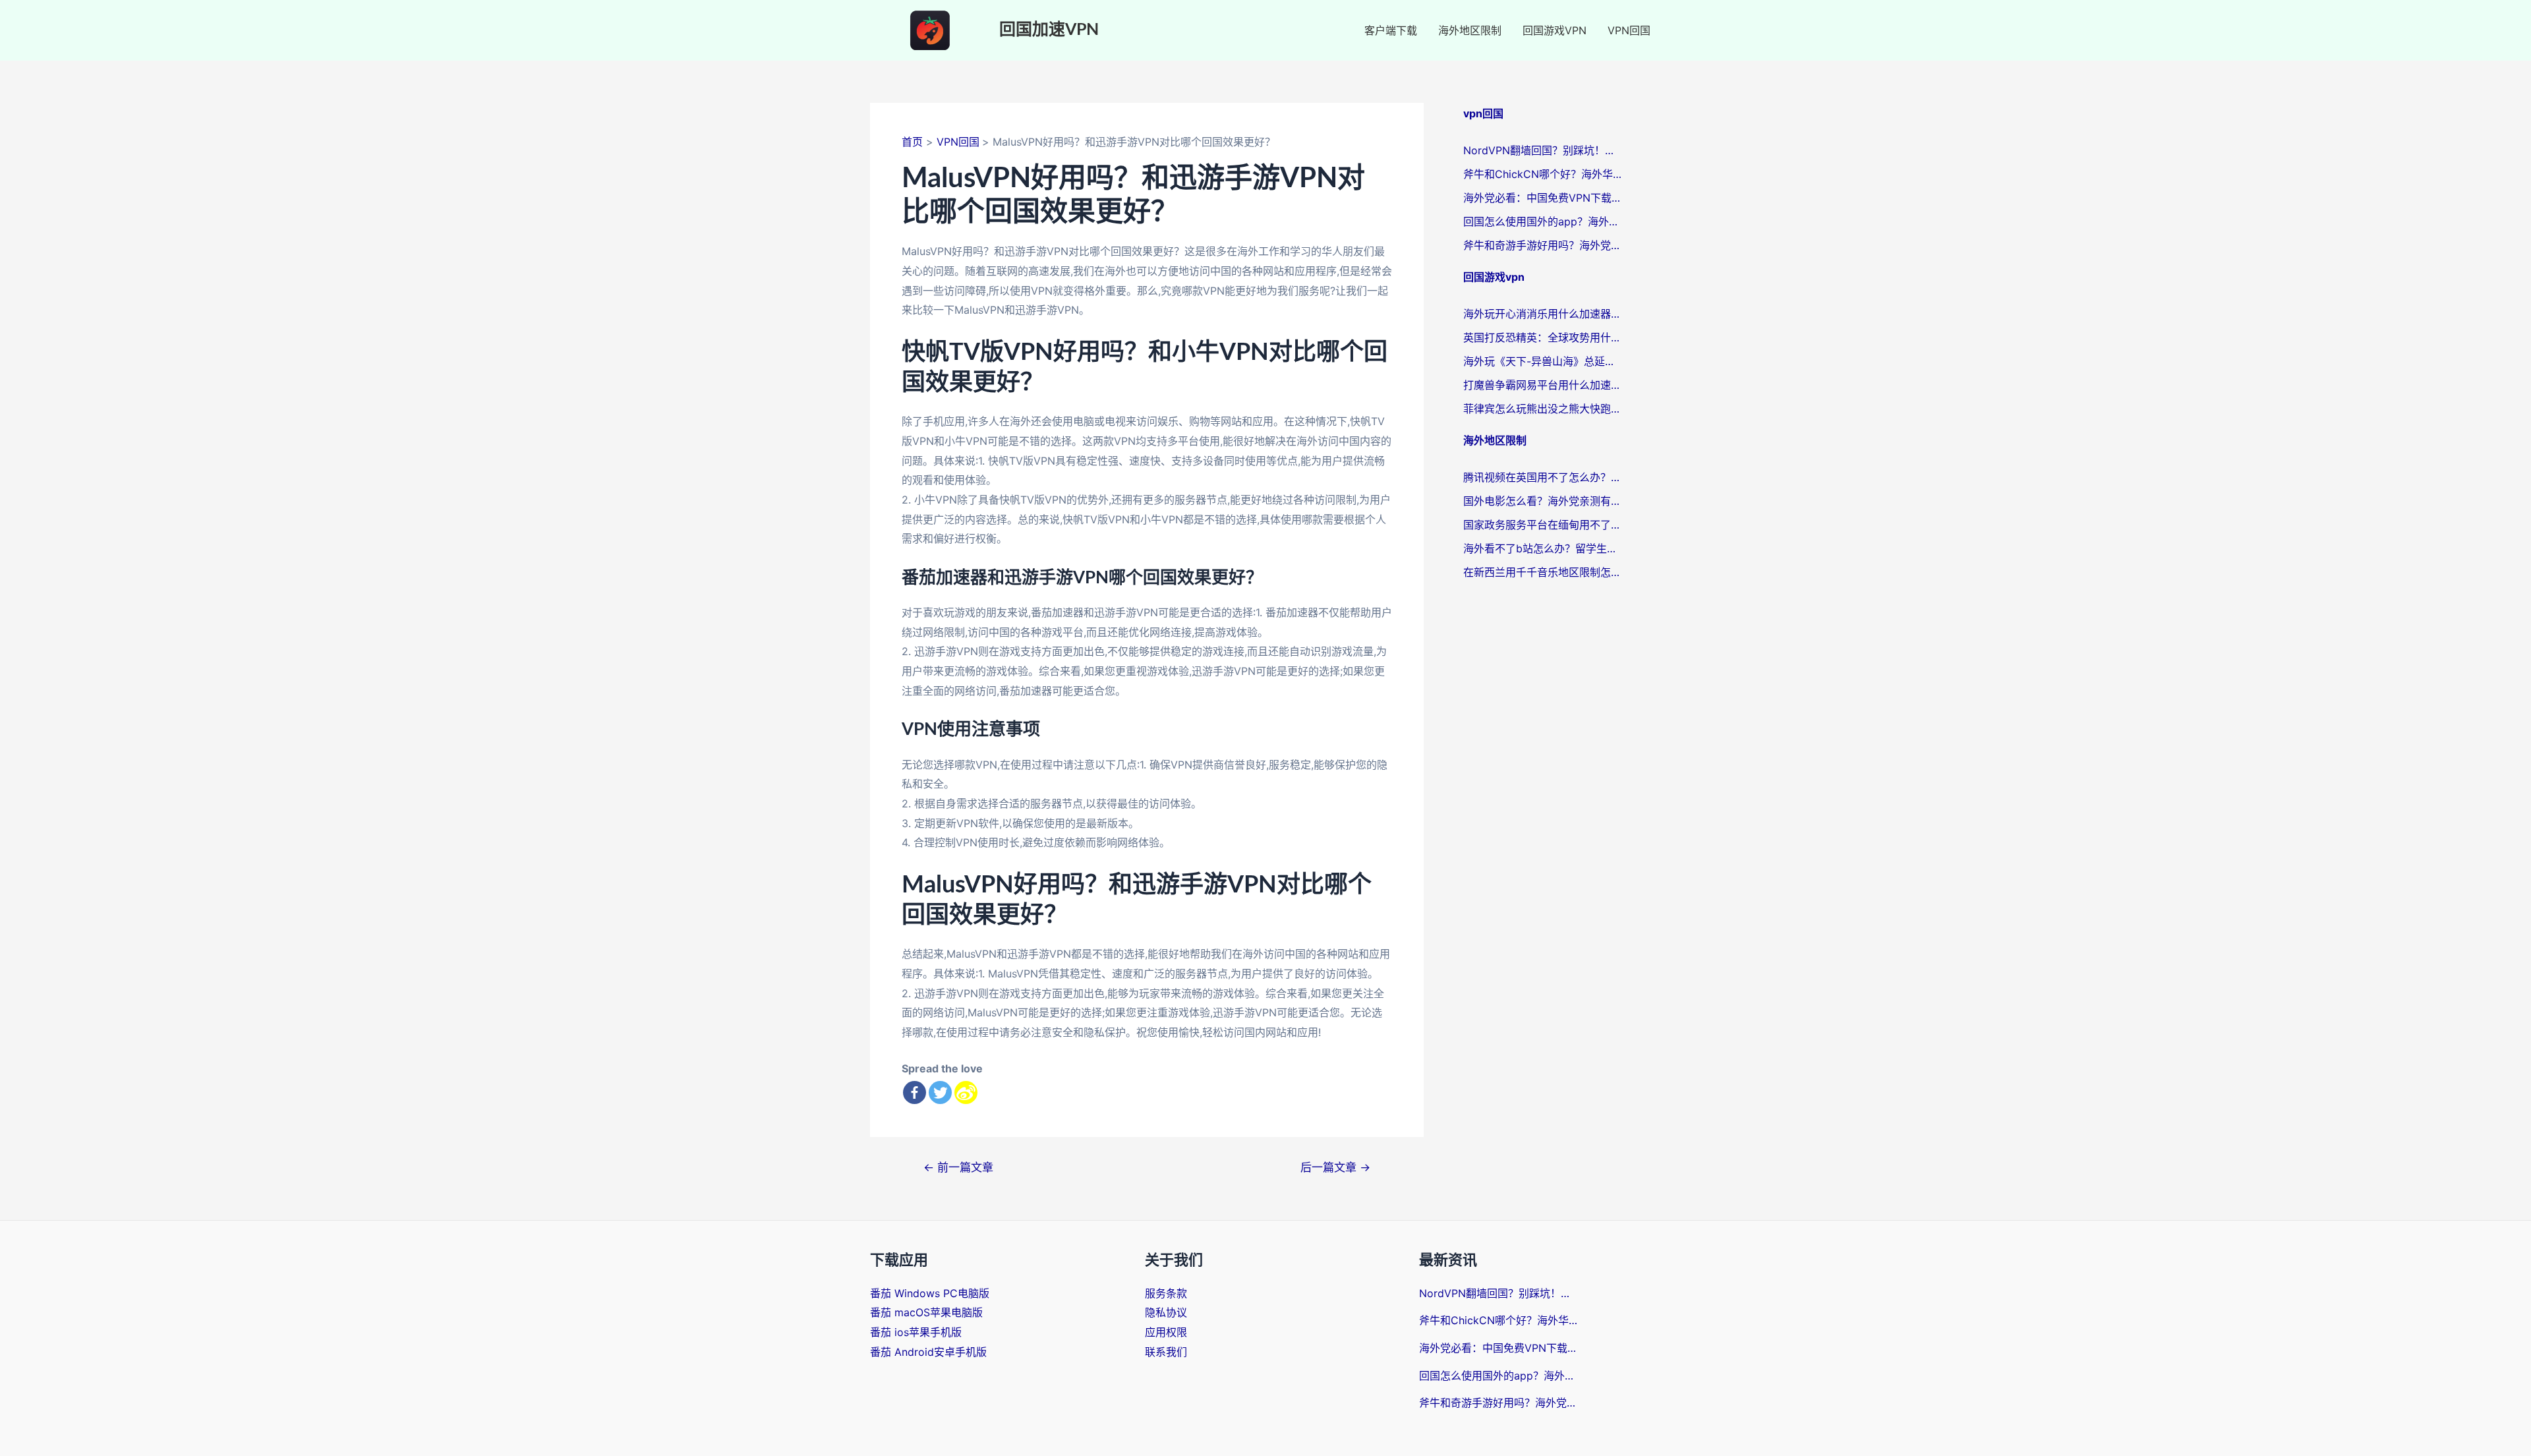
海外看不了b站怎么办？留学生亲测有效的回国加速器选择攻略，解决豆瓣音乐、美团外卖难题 (1542, 548)
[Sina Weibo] (966, 1092)
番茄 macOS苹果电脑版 (926, 1312)
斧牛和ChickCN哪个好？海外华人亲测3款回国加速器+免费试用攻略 (1542, 174)
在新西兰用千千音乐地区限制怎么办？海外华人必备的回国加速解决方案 (1542, 572)
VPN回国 (1629, 30)
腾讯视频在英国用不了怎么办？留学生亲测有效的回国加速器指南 (1542, 477)
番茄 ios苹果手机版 (916, 1332)
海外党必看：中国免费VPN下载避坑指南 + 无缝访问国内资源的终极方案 (1542, 198)
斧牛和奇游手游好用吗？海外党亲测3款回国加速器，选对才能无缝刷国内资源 (1542, 245)
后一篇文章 (1335, 1167)
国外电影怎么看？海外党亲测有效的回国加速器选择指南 (1542, 501)
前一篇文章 (958, 1167)
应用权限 (1166, 1332)
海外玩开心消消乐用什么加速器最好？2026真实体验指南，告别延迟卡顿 (1542, 314)
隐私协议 (1166, 1312)
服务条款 (1166, 1293)
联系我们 (1166, 1352)
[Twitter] (940, 1092)
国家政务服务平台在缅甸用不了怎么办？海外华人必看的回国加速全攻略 (1542, 525)
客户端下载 (1391, 30)
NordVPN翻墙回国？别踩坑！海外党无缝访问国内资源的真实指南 (1542, 150)
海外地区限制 (1470, 30)
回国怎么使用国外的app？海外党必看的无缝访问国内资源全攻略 (1542, 221)
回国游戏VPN (1555, 30)
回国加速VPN (1049, 30)
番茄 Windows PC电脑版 (930, 1293)
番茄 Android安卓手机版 (928, 1352)
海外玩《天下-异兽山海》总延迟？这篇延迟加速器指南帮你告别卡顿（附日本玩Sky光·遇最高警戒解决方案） (1542, 361)
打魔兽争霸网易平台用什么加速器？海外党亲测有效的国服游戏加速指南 (1542, 385)
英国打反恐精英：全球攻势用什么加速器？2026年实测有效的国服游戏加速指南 (1542, 337)
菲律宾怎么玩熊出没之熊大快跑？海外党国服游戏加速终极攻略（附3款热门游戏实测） (1542, 409)
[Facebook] (915, 1092)
